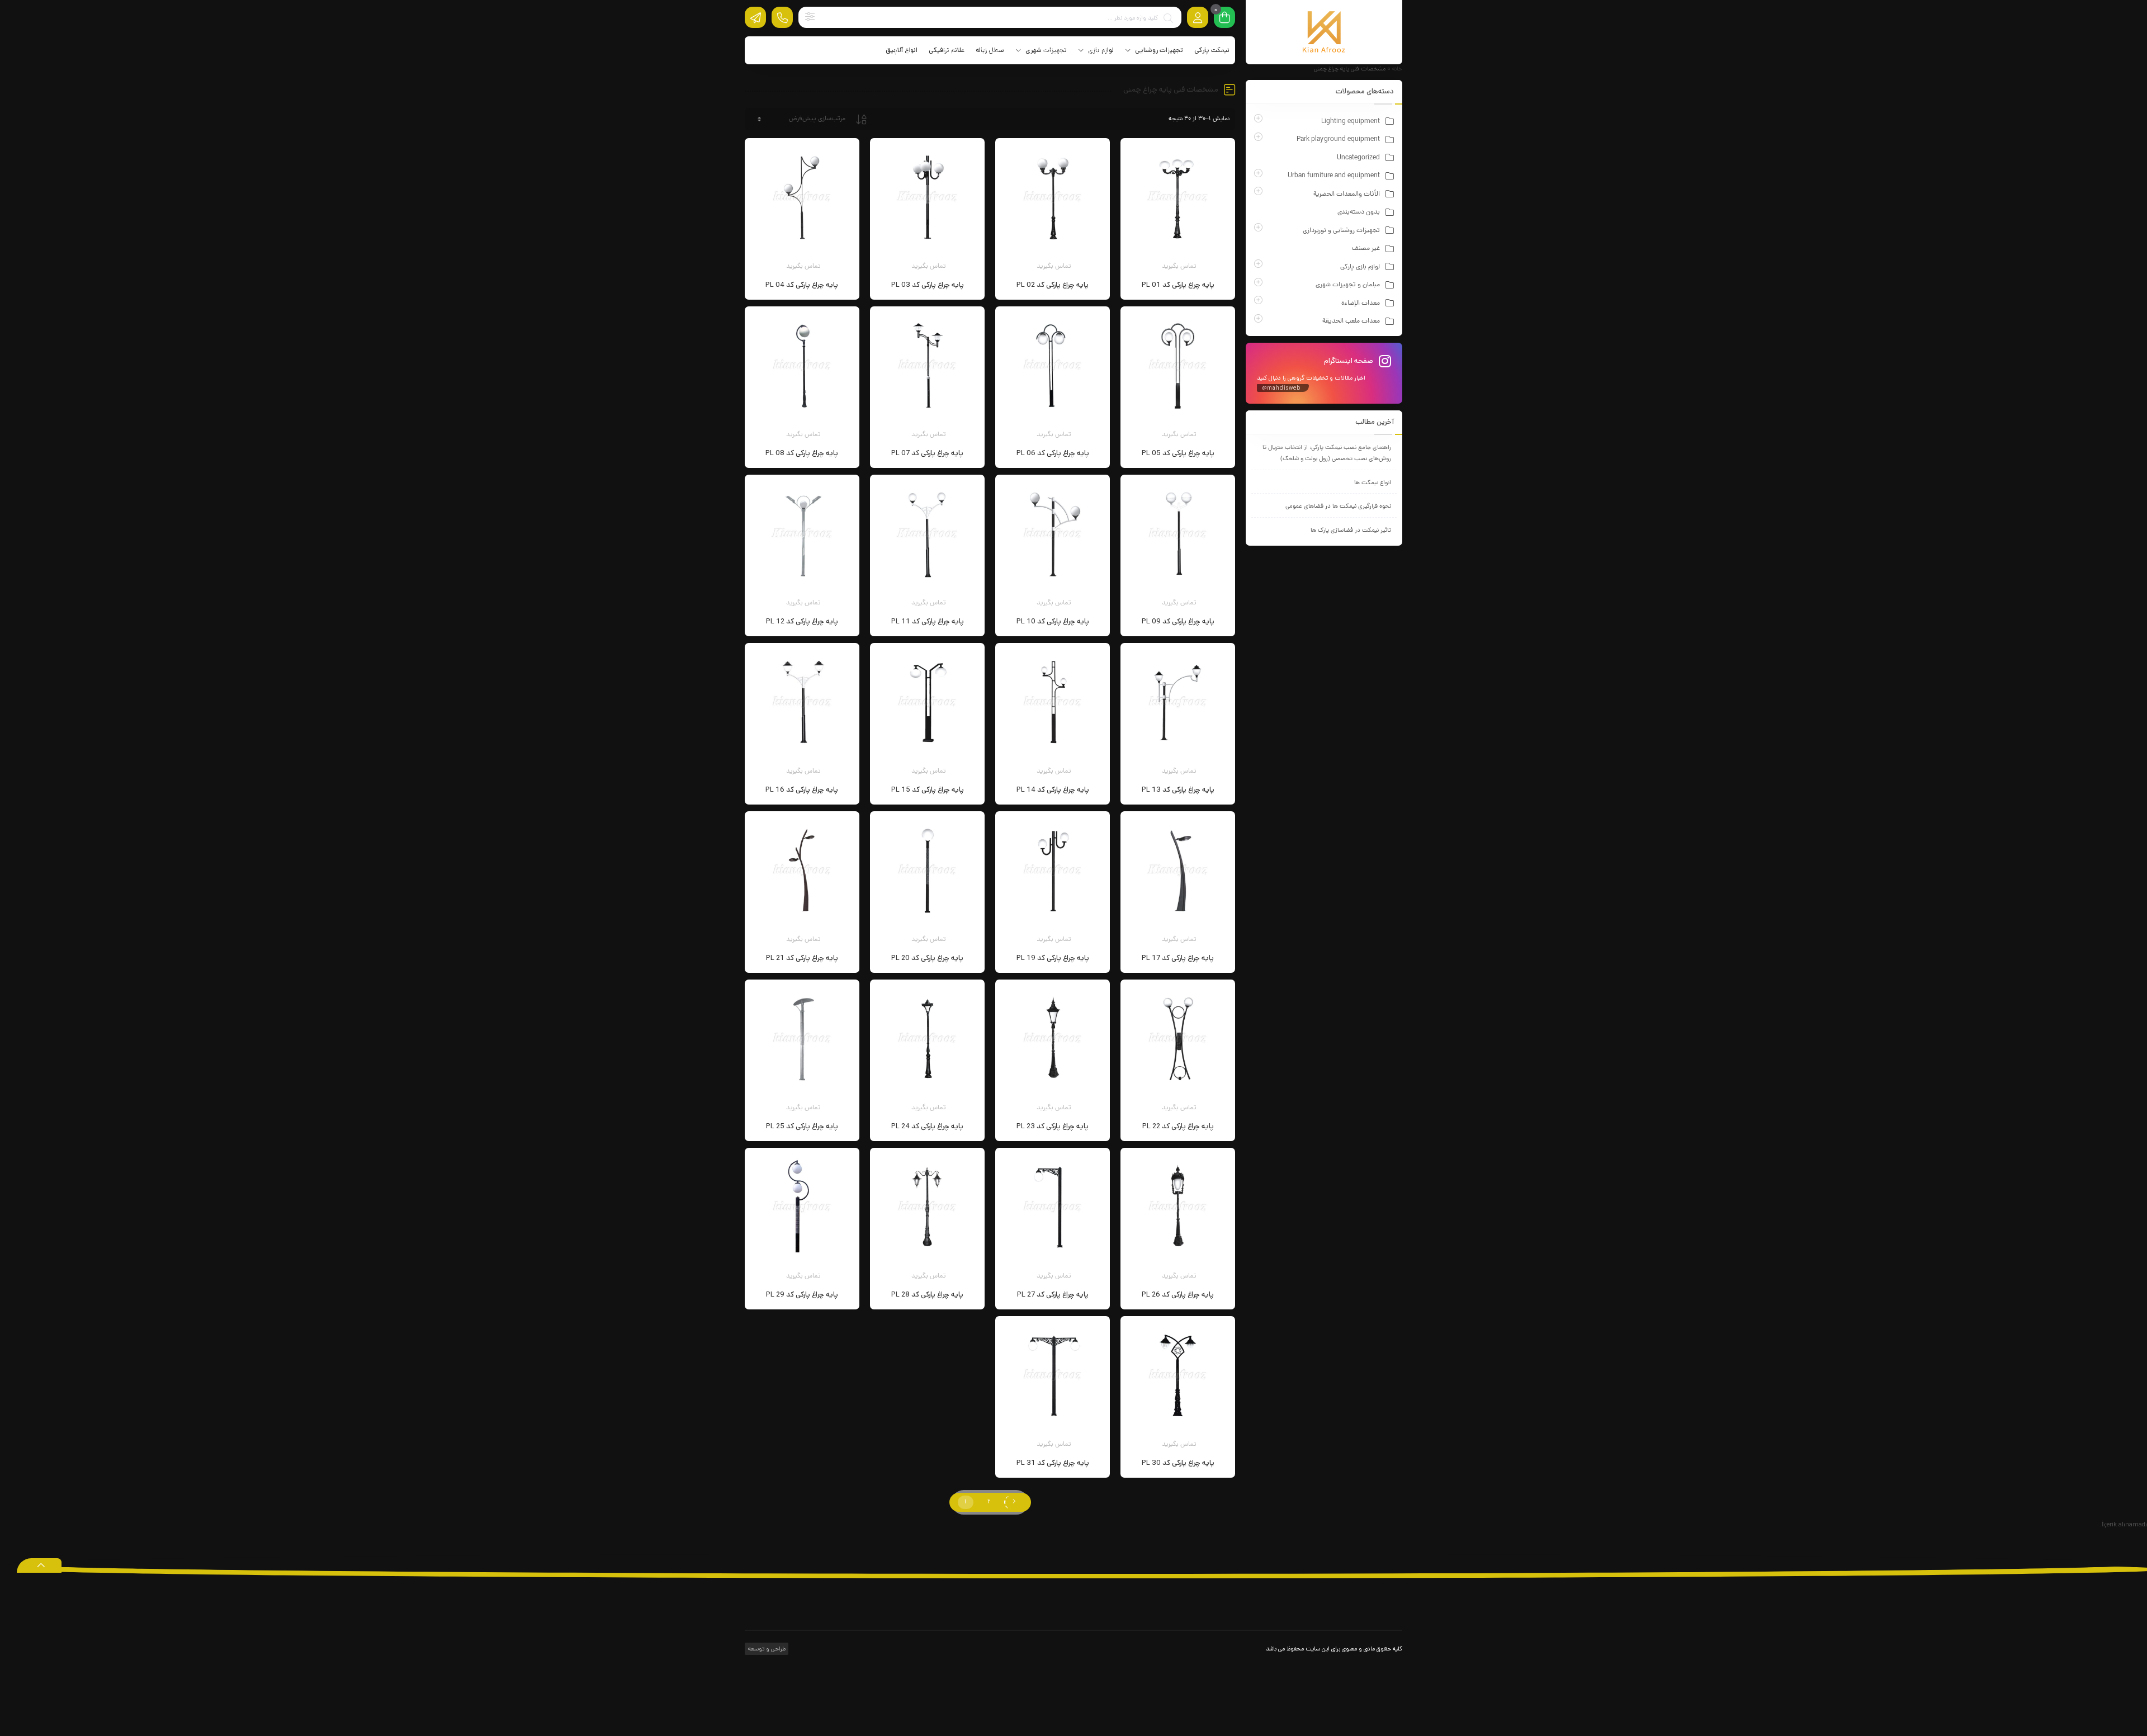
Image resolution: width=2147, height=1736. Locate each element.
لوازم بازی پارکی (1360, 267)
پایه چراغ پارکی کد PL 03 (928, 285)
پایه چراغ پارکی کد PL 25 (802, 1126)
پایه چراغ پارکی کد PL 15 (928, 790)
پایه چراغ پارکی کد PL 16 (802, 790)
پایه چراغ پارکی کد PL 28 (927, 1295)
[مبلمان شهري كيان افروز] (1324, 32)
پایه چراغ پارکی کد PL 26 (1178, 1295)
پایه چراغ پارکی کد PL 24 (927, 1126)
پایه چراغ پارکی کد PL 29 (802, 1295)
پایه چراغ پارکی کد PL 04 (802, 285)
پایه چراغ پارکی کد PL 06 (1053, 453)
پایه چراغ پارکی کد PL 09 (1178, 621)
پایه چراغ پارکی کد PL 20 (927, 958)
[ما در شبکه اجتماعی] (755, 17)
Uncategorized (1358, 158)
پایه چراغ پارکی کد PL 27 (1053, 1295)
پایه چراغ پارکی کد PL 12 (802, 621)
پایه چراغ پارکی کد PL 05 (1178, 453)
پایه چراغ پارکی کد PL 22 (1178, 1126)
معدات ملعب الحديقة (1351, 321)
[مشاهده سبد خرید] (1224, 18)
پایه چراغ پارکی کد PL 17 (1178, 958)
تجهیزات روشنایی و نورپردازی (1341, 231)
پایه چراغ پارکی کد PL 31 (1053, 1463)
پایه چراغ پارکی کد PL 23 (1053, 1126)
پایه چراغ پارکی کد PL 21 (802, 958)
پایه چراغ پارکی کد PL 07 (927, 453)
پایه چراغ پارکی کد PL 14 (1053, 790)
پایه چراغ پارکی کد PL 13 (1178, 790)
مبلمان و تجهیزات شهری (1348, 285)
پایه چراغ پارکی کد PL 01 (1178, 285)
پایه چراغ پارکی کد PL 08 (802, 453)
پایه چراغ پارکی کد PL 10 (1053, 621)
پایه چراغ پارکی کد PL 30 (1178, 1463)
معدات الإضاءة (1361, 304)
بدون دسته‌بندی (1359, 212)
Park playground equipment (1338, 140)
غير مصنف (1366, 249)
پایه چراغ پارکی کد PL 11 (928, 621)
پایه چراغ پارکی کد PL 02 (1053, 285)
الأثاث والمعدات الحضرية (1347, 195)
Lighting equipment (1351, 122)
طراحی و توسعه (766, 1649)
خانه (1397, 69)
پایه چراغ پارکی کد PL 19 (1053, 958)
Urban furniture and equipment (1334, 176)
